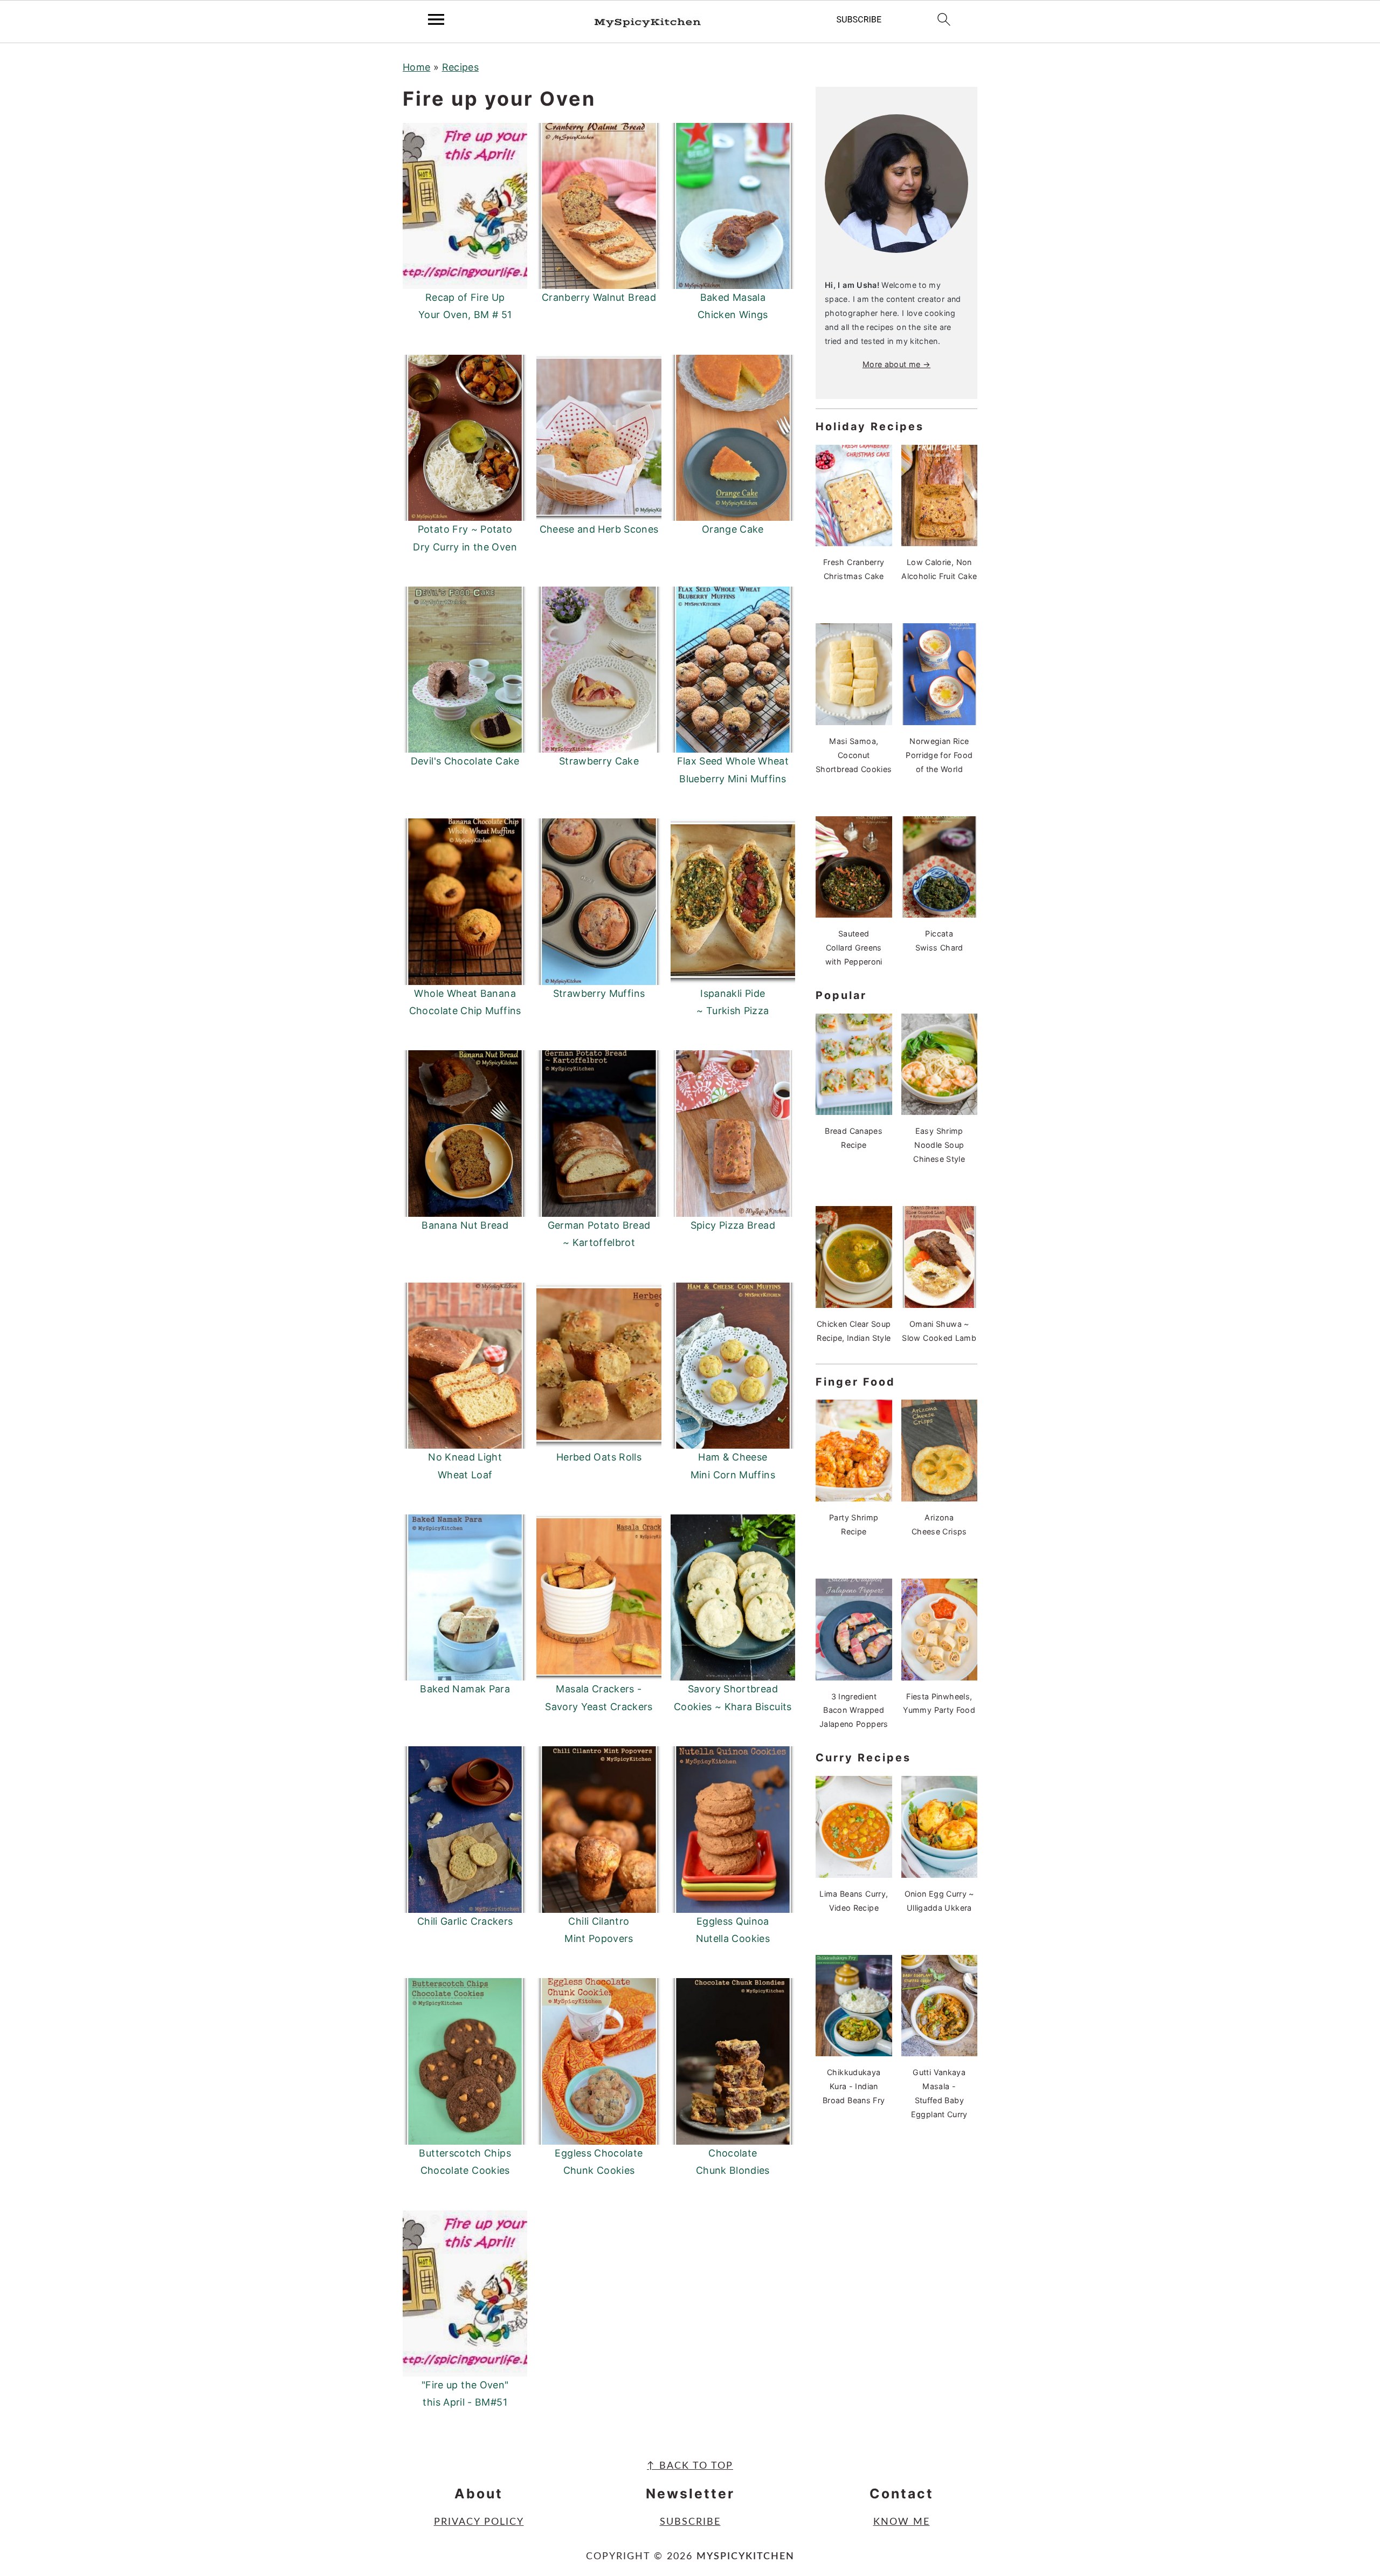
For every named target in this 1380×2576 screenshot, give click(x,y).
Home (416, 67)
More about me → (896, 364)
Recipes (461, 67)
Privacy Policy (479, 2522)
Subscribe (690, 2522)
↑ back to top (690, 2466)
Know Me (902, 2522)
